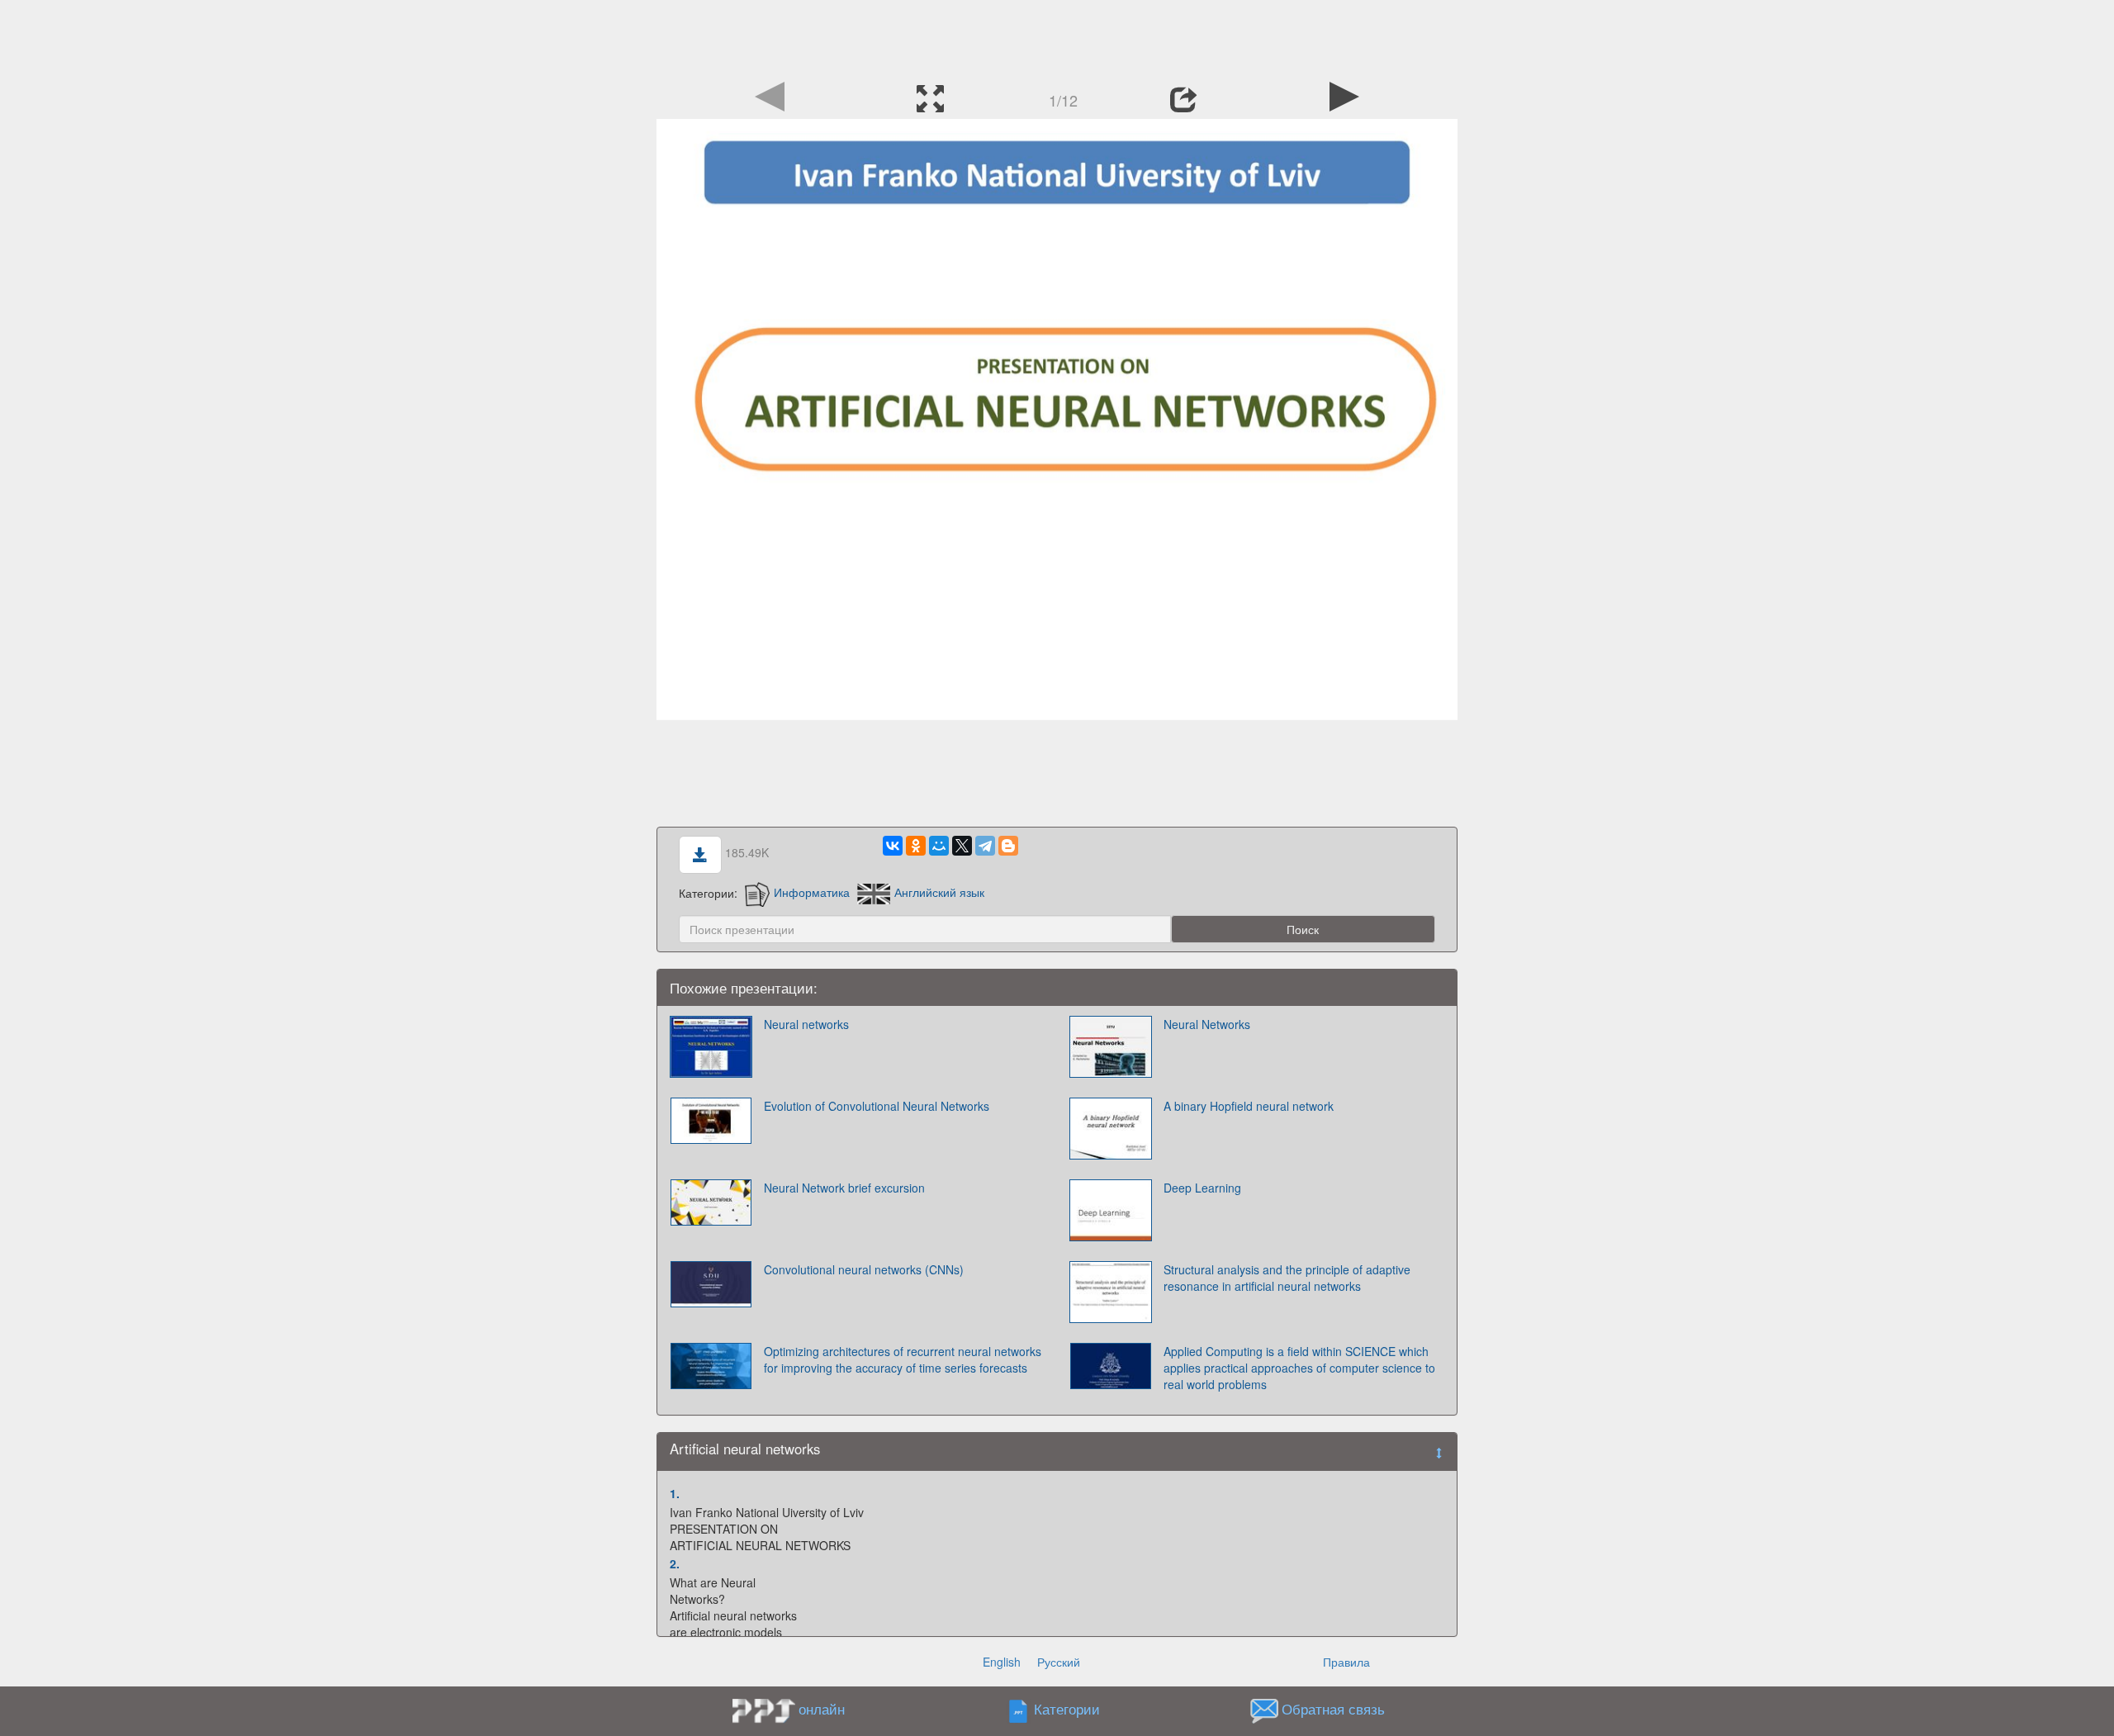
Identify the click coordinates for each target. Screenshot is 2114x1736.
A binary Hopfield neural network (1249, 1106)
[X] (962, 846)
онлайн (822, 1709)
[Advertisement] (1057, 37)
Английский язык (939, 892)
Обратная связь (1333, 1709)
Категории (1067, 1709)
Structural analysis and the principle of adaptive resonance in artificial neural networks (1287, 1278)
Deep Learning (1202, 1188)
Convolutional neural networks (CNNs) (864, 1269)
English (1002, 1662)
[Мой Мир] (939, 846)
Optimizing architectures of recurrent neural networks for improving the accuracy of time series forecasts (903, 1359)
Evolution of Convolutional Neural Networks (877, 1106)
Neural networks (806, 1024)
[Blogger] (1008, 846)
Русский (1059, 1662)
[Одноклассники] (916, 846)
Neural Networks (1207, 1024)
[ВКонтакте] (893, 846)
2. (675, 1563)
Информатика (812, 892)
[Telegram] (985, 846)
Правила (1346, 1662)
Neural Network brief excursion (844, 1188)
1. (675, 1493)
